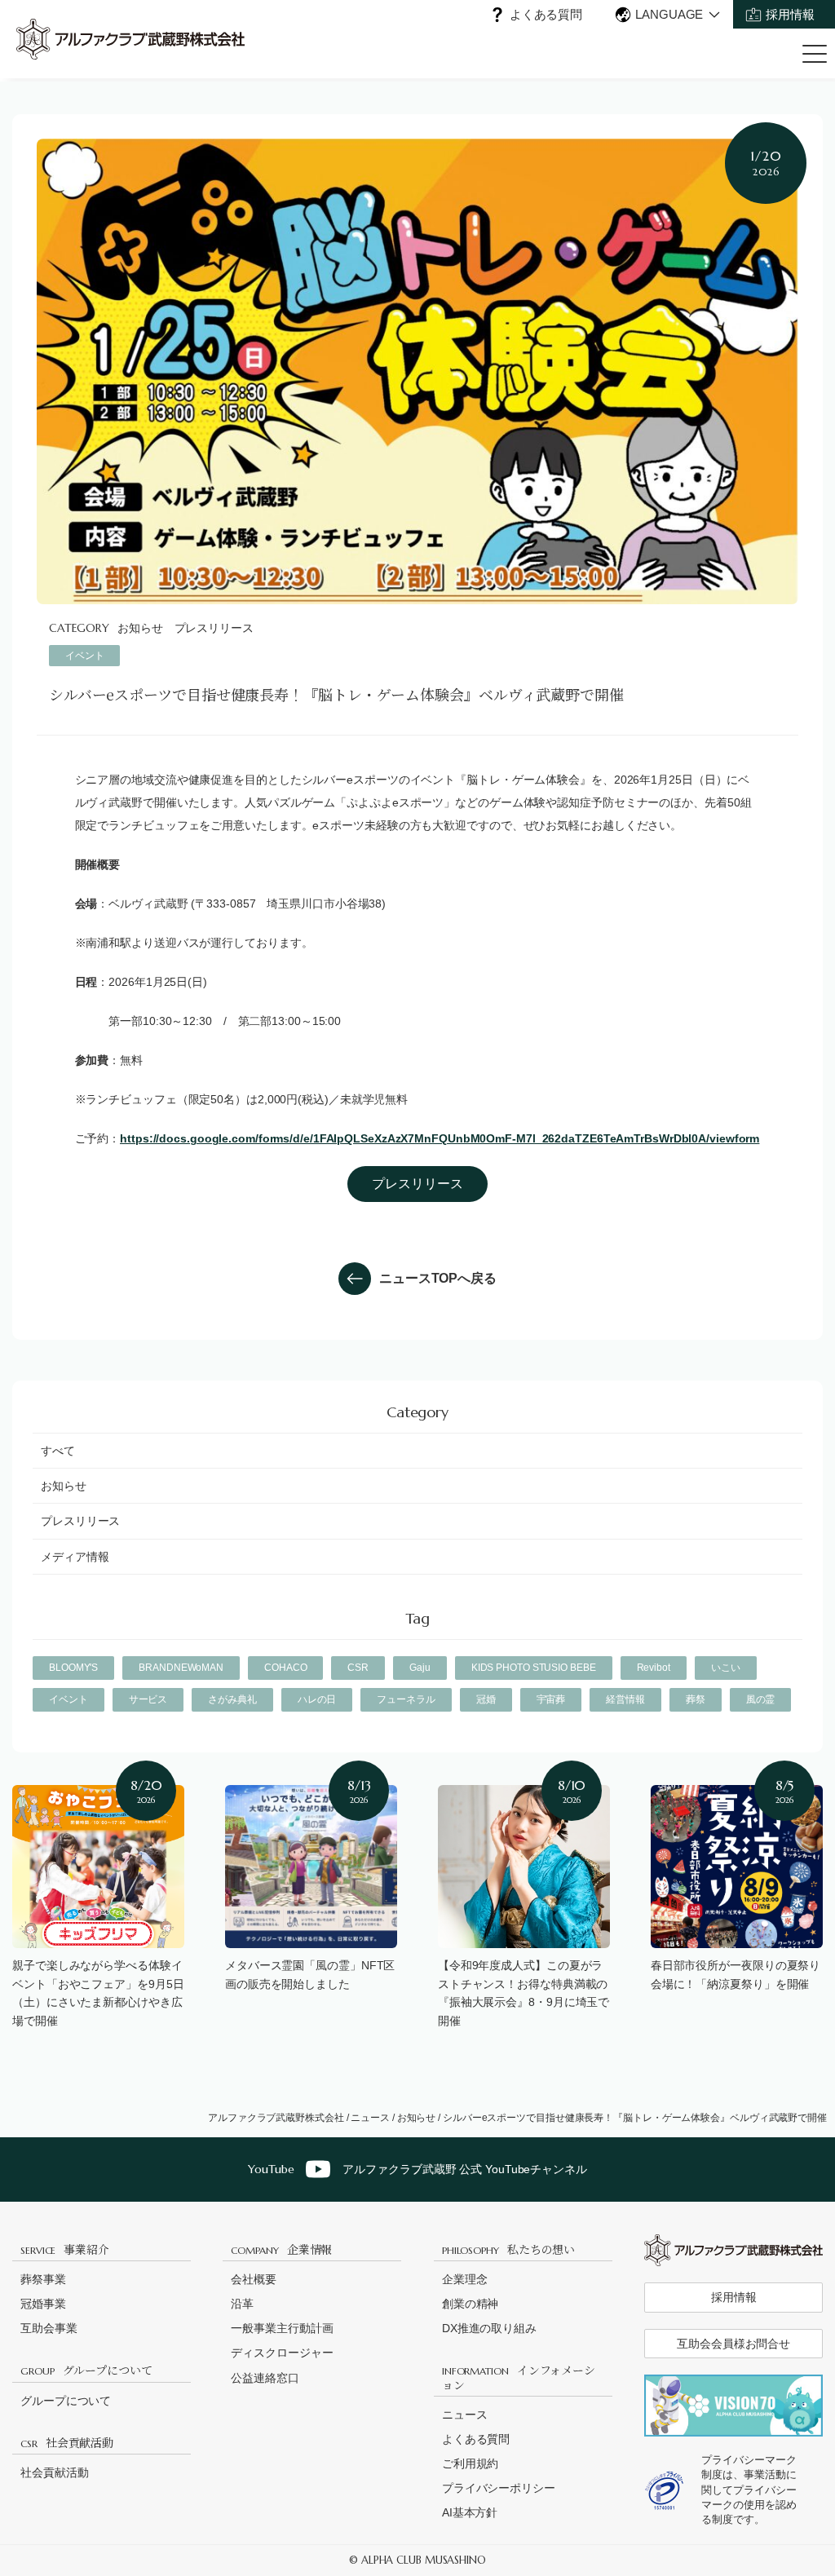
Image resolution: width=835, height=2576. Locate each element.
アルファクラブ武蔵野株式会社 (276, 2118)
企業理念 (465, 2279)
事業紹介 (65, 2249)
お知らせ (140, 628)
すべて (58, 1451)
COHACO (285, 1668)
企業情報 (281, 2249)
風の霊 (761, 1699)
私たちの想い (508, 2249)
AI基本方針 (470, 2512)
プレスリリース (214, 628)
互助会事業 (49, 2328)
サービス (148, 1699)
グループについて (86, 2370)
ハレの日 (317, 1699)
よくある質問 (546, 14)
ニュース (370, 2118)
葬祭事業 (43, 2279)
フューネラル (406, 1699)
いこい (726, 1668)
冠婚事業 (43, 2304)
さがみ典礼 (232, 1699)
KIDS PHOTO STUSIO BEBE (534, 1668)
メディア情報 (75, 1557)
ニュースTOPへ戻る (438, 1278)
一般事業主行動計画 (282, 2328)
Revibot (654, 1668)
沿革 (242, 2304)
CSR (358, 1668)
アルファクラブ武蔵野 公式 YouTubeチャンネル (417, 2169)
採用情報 (790, 14)
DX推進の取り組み (489, 2328)
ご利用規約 (471, 2463)
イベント (85, 656)
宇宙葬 (551, 1699)
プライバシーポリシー (499, 2488)
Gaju (420, 1668)
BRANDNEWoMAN (181, 1668)
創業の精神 (471, 2304)
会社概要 (254, 2279)
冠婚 (486, 1699)
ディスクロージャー (282, 2353)
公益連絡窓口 (265, 2378)
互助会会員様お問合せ (733, 2344)
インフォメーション (519, 2377)
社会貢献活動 (67, 2442)
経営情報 (625, 1699)
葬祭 (696, 1699)
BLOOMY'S (73, 1668)
